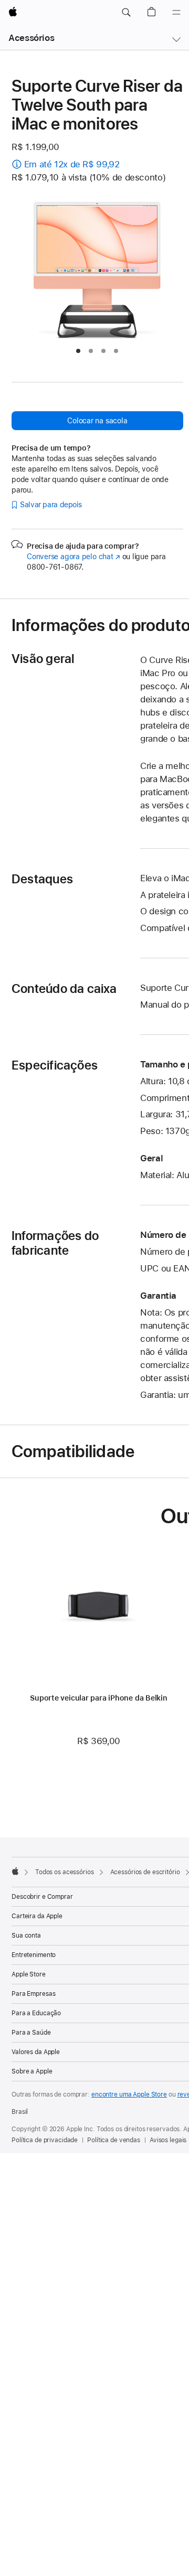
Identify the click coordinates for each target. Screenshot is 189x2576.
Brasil (20, 2112)
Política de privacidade (45, 2140)
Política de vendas (114, 2140)
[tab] (78, 351)
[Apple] (15, 1871)
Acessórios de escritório (145, 1872)
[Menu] (176, 13)
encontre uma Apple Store (129, 2094)
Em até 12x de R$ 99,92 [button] (72, 164)
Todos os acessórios (65, 1872)
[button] (126, 13)
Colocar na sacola (97, 421)
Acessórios (31, 38)
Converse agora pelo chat (73, 557)
